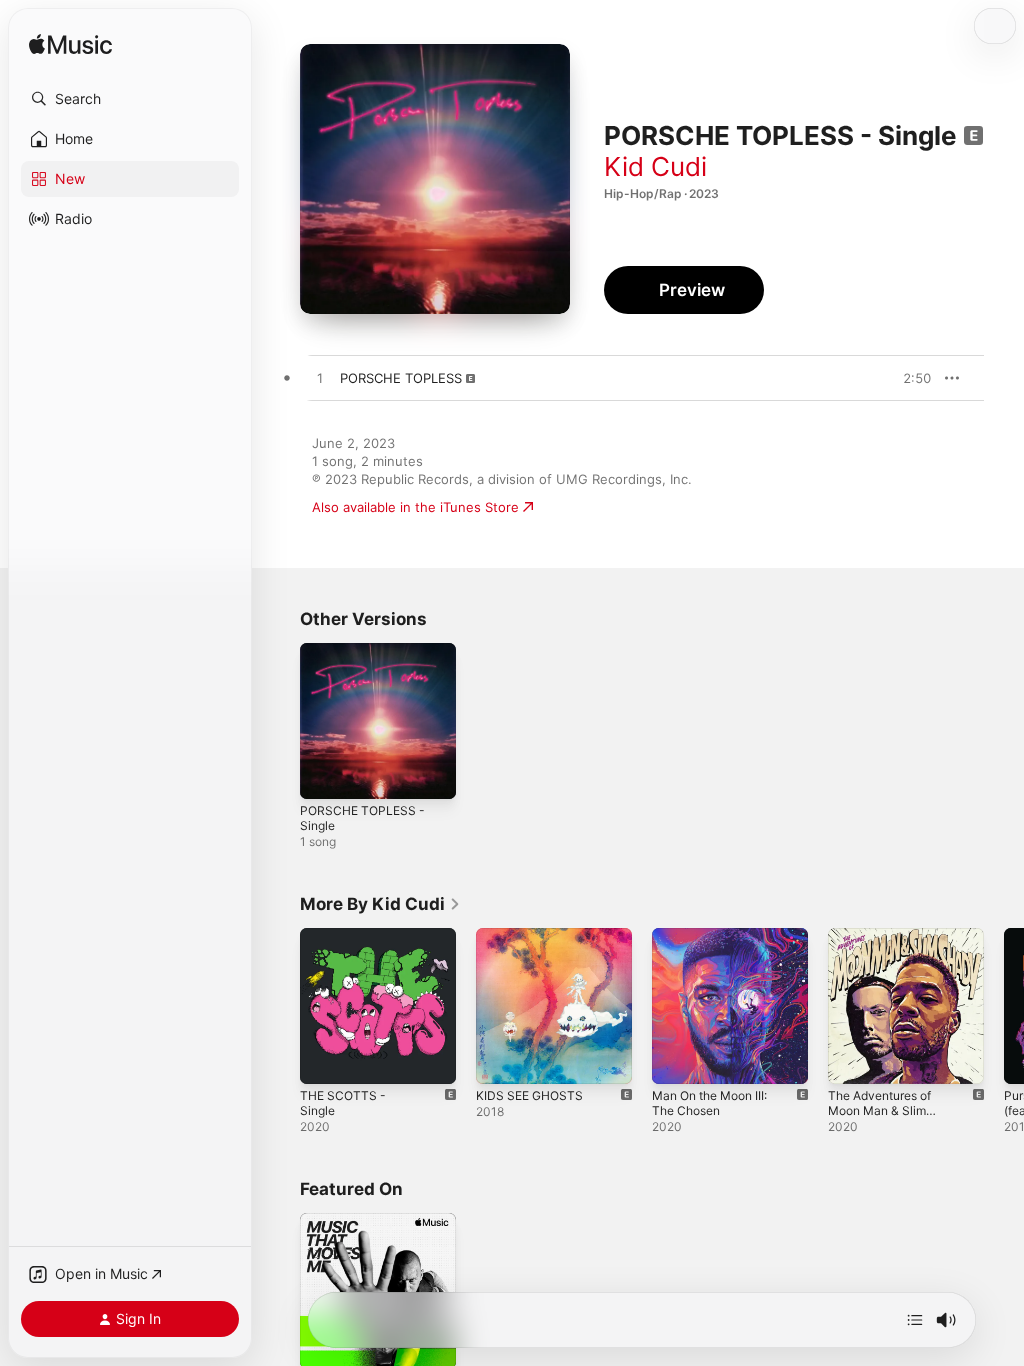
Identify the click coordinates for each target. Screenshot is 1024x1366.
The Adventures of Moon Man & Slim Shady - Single (879, 1110)
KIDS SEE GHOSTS (529, 1095)
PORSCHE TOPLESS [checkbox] (401, 378)
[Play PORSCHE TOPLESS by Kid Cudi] (320, 379)
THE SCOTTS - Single (343, 1103)
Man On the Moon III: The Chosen (709, 1103)
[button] (130, 99)
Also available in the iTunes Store (415, 507)
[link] (380, 904)
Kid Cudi (655, 166)
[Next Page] (1004, 1006)
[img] (70, 45)
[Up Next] (915, 1320)
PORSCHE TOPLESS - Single (362, 818)
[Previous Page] (280, 1006)
